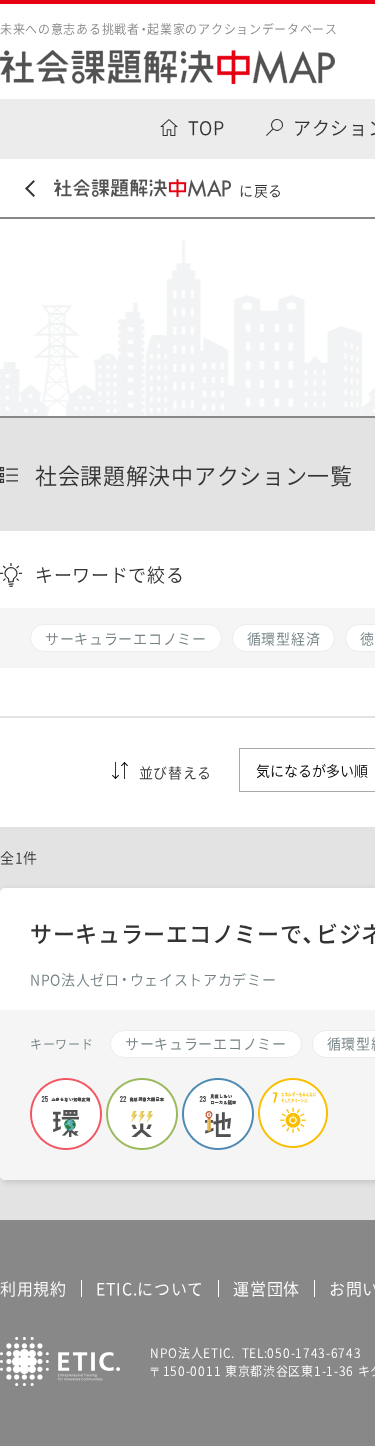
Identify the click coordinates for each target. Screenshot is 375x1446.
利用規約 (33, 1288)
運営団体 (266, 1288)
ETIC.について (150, 1288)
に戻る (261, 190)
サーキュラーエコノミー (206, 1043)
